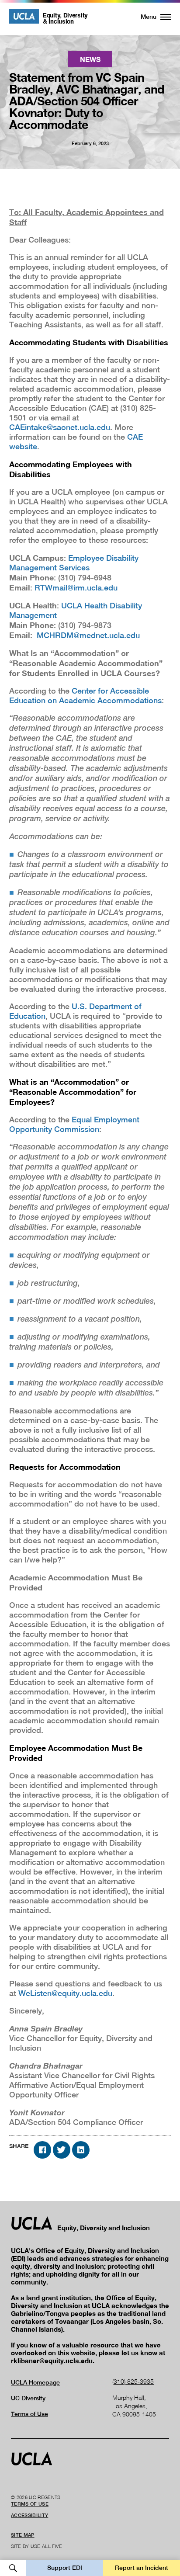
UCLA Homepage (35, 2382)
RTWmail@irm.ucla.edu (76, 588)
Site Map (23, 2535)
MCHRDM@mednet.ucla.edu (88, 635)
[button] (151, 17)
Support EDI (65, 2568)
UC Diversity (28, 2398)
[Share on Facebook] (42, 2150)
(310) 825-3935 (133, 2381)
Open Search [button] (13, 2568)
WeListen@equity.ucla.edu (65, 1993)
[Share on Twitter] (62, 2150)
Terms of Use (29, 2414)
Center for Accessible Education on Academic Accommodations (85, 696)
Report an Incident (142, 2568)
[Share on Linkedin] (81, 2150)
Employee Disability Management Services (74, 563)
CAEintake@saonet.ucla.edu (60, 427)
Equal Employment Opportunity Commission (74, 1124)
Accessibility (29, 2515)
